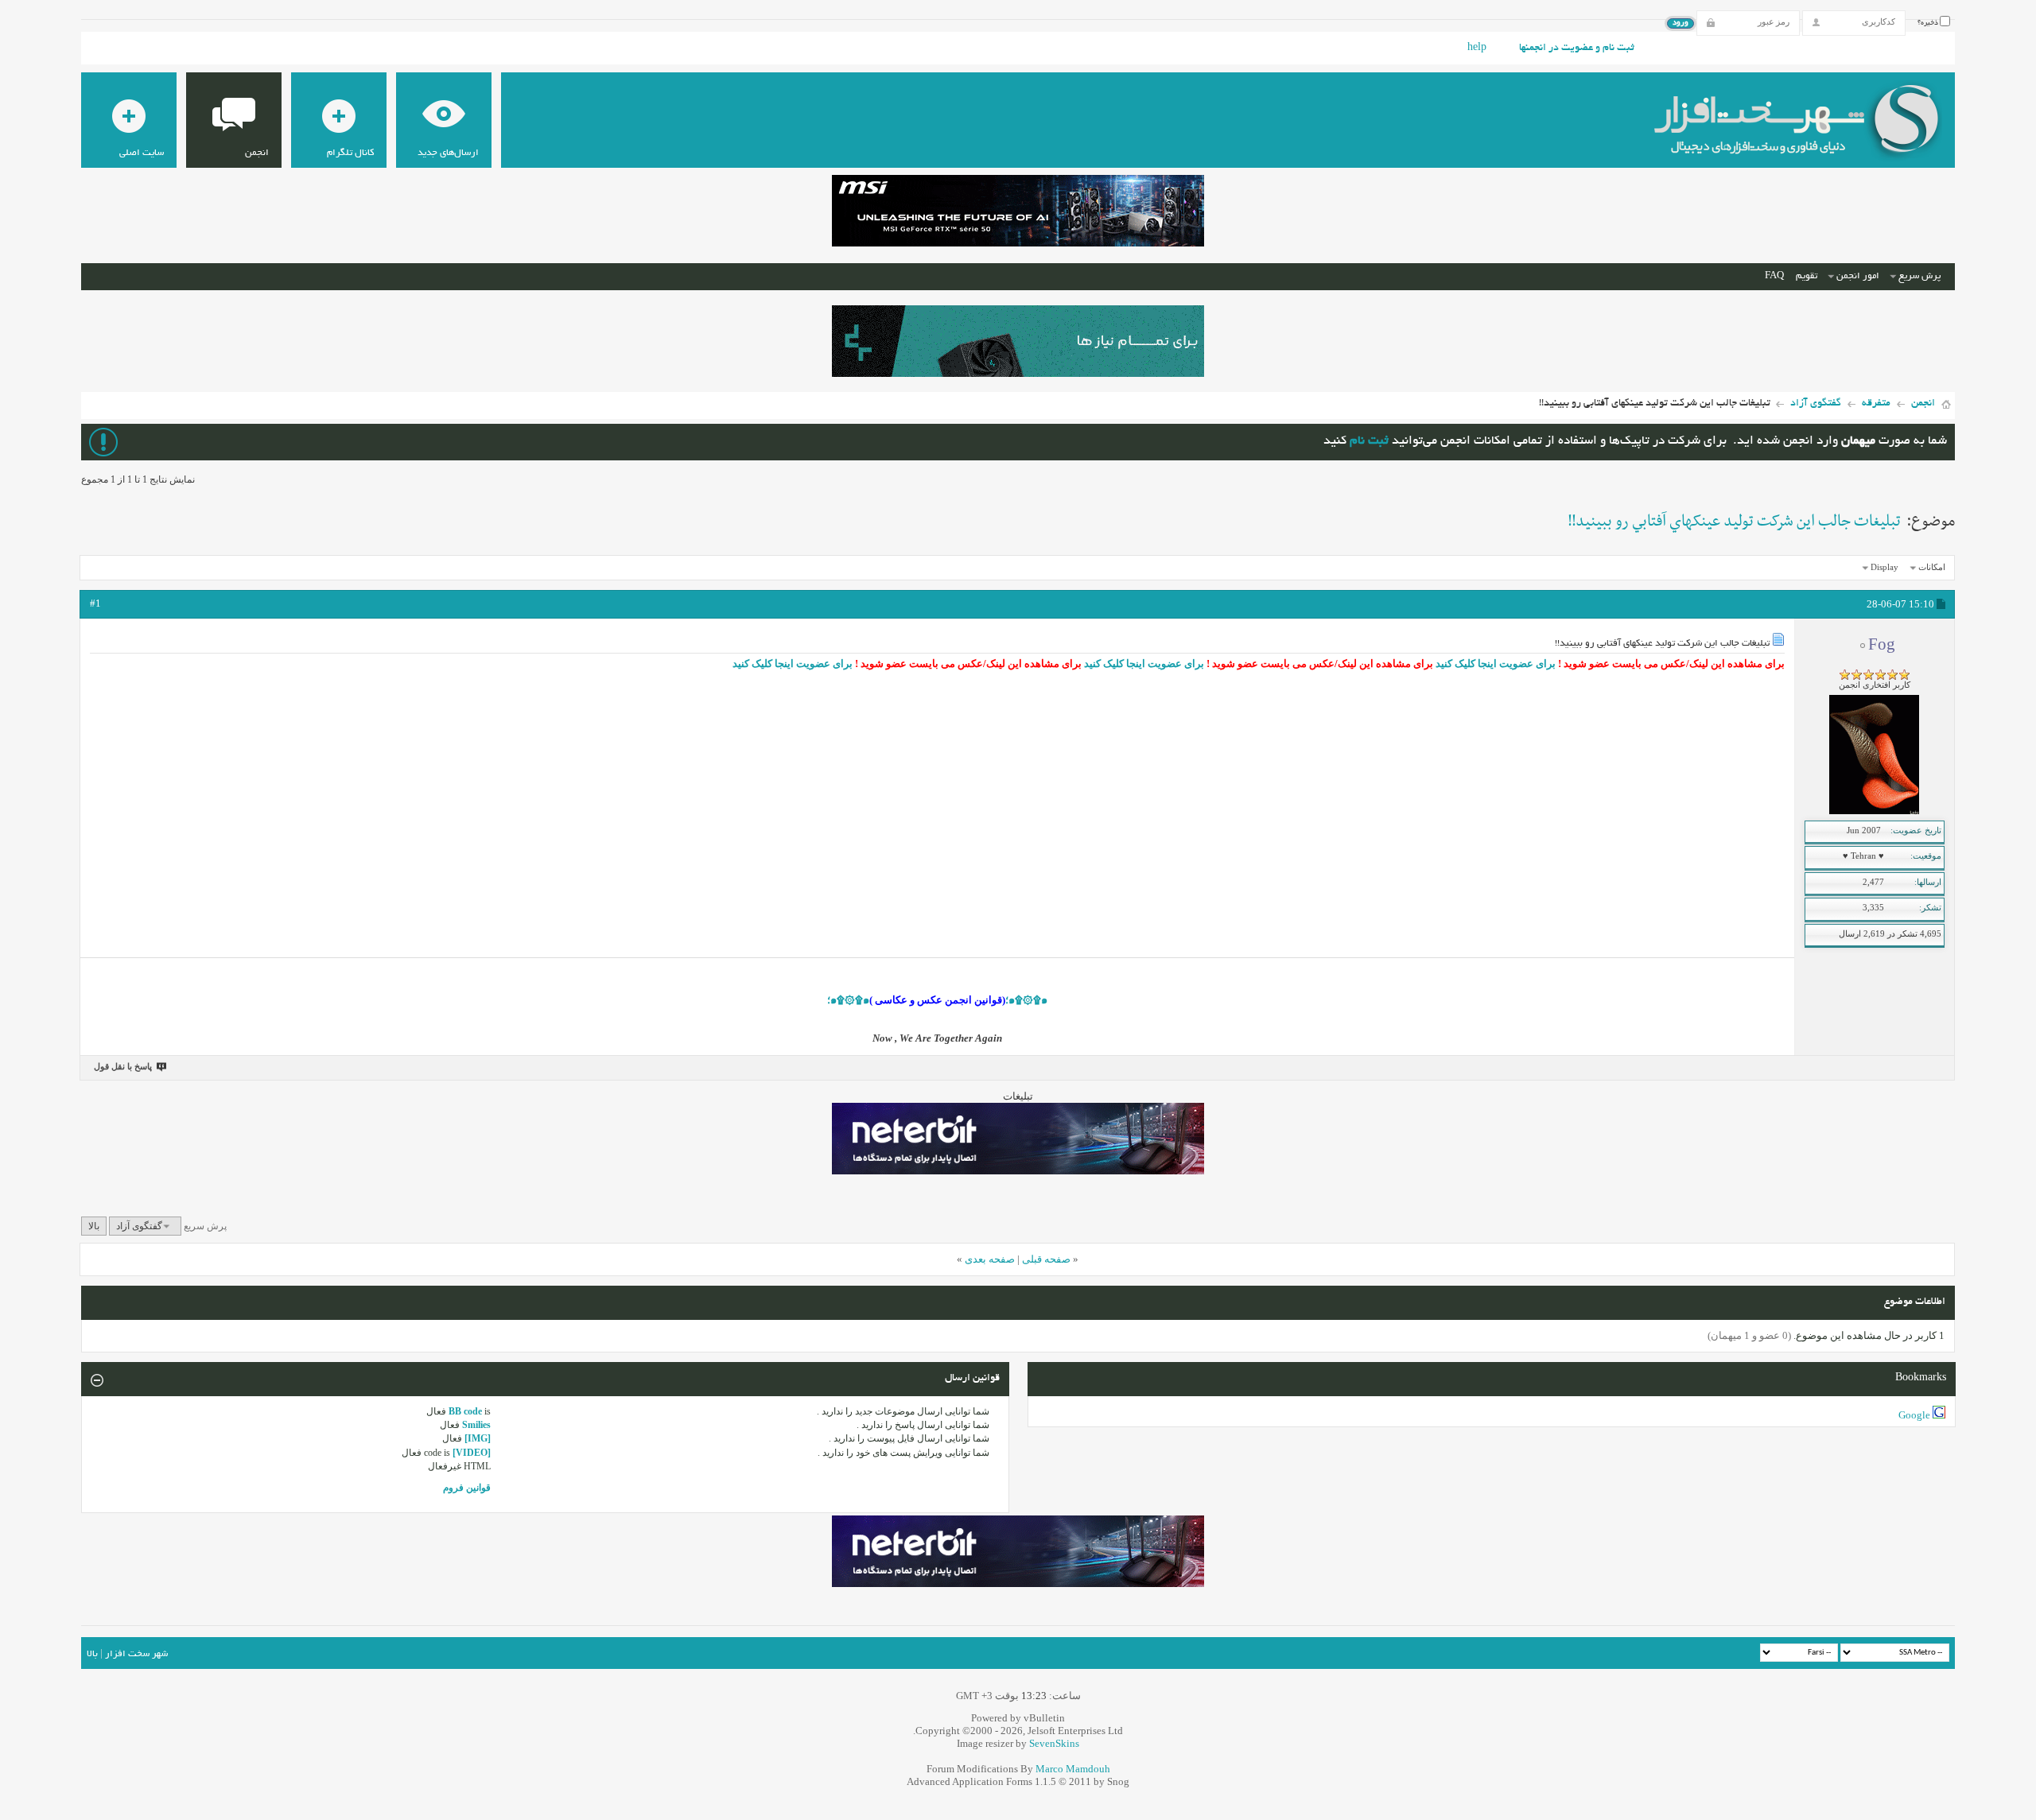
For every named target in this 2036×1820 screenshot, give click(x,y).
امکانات (1932, 567)
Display (1884, 567)
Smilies (476, 1425)
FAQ (1774, 276)
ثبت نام (1369, 442)
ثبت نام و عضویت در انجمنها (1577, 49)
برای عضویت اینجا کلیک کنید (1494, 664)
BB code (465, 1411)
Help (1477, 49)
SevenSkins (1054, 1743)
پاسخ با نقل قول (123, 1066)
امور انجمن (1858, 276)
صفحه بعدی (990, 1259)
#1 (95, 603)
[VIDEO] (472, 1453)
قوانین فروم (467, 1488)
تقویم (1807, 276)
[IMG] (478, 1438)
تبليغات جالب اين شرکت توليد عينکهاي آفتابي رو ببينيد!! (1734, 522)
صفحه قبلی (1046, 1259)
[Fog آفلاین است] (1874, 811)
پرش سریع (1919, 276)
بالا (94, 1226)
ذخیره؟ (1929, 23)
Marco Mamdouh (1073, 1769)
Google (1914, 1415)
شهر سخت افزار (136, 1654)
